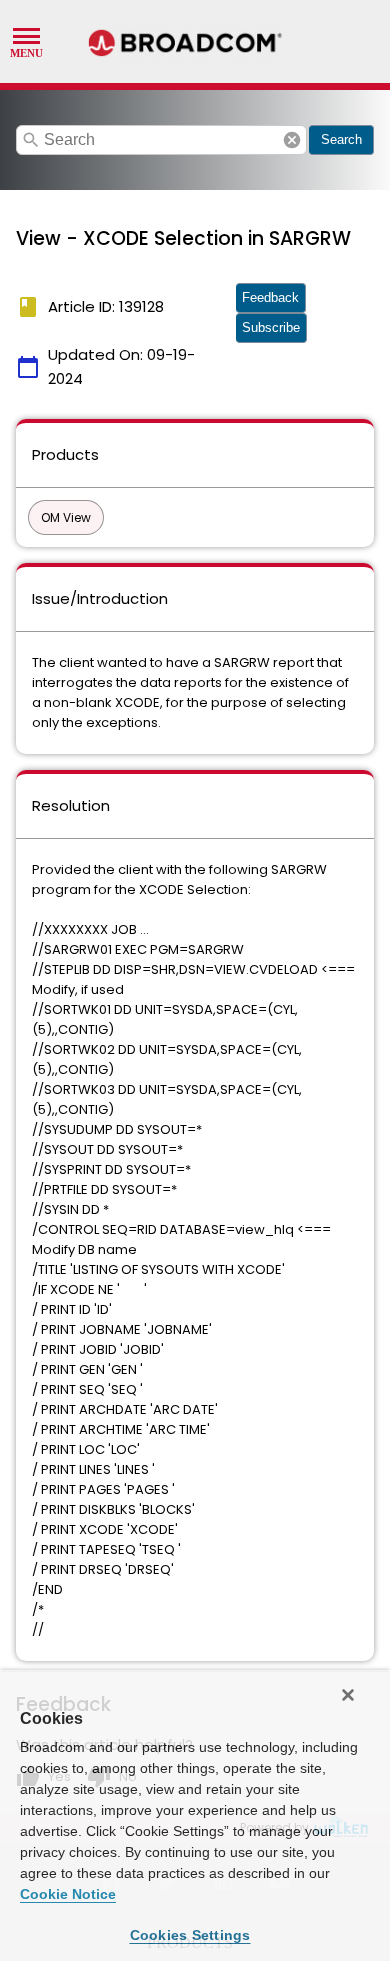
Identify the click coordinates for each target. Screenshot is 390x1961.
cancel (292, 140)
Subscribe (271, 327)
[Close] (348, 1695)
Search (341, 139)
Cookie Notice (68, 1894)
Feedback (270, 297)
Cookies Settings (190, 1935)
